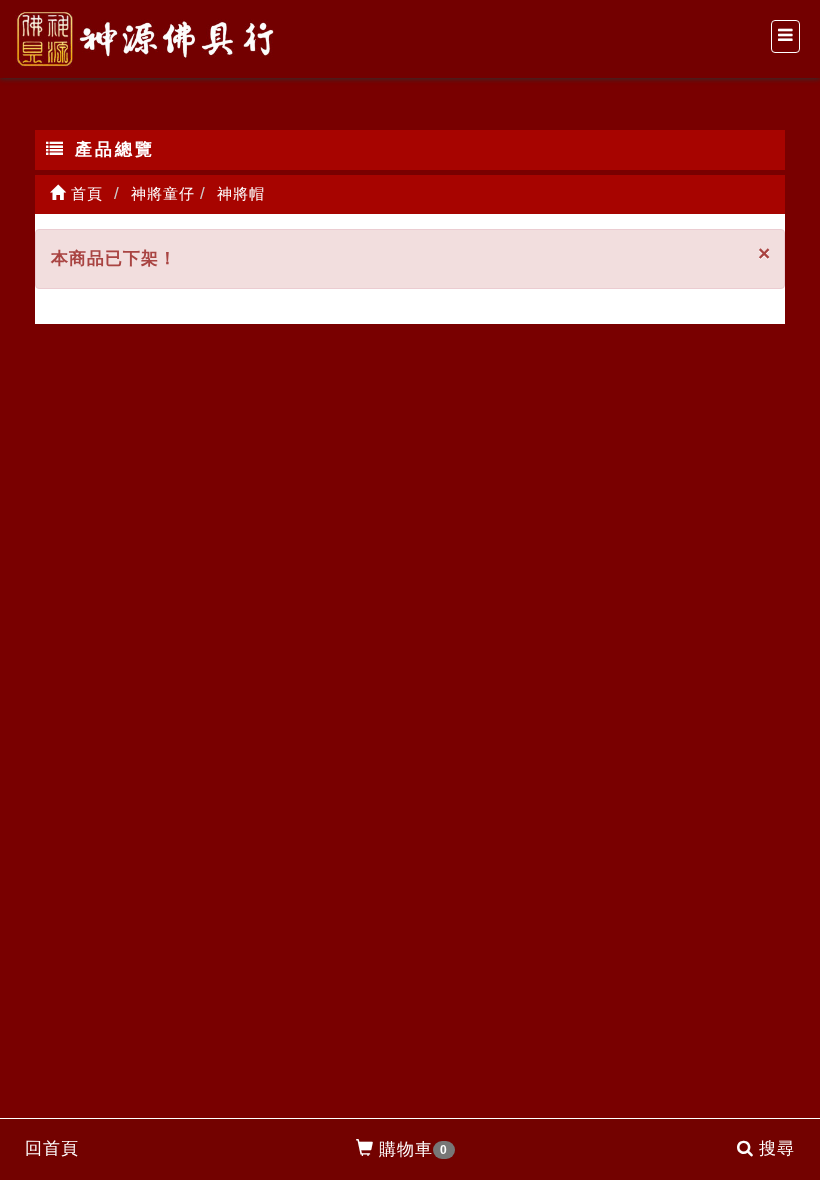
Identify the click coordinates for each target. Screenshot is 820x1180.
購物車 (413, 1149)
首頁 (84, 193)
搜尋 (777, 1148)
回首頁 (52, 1148)
